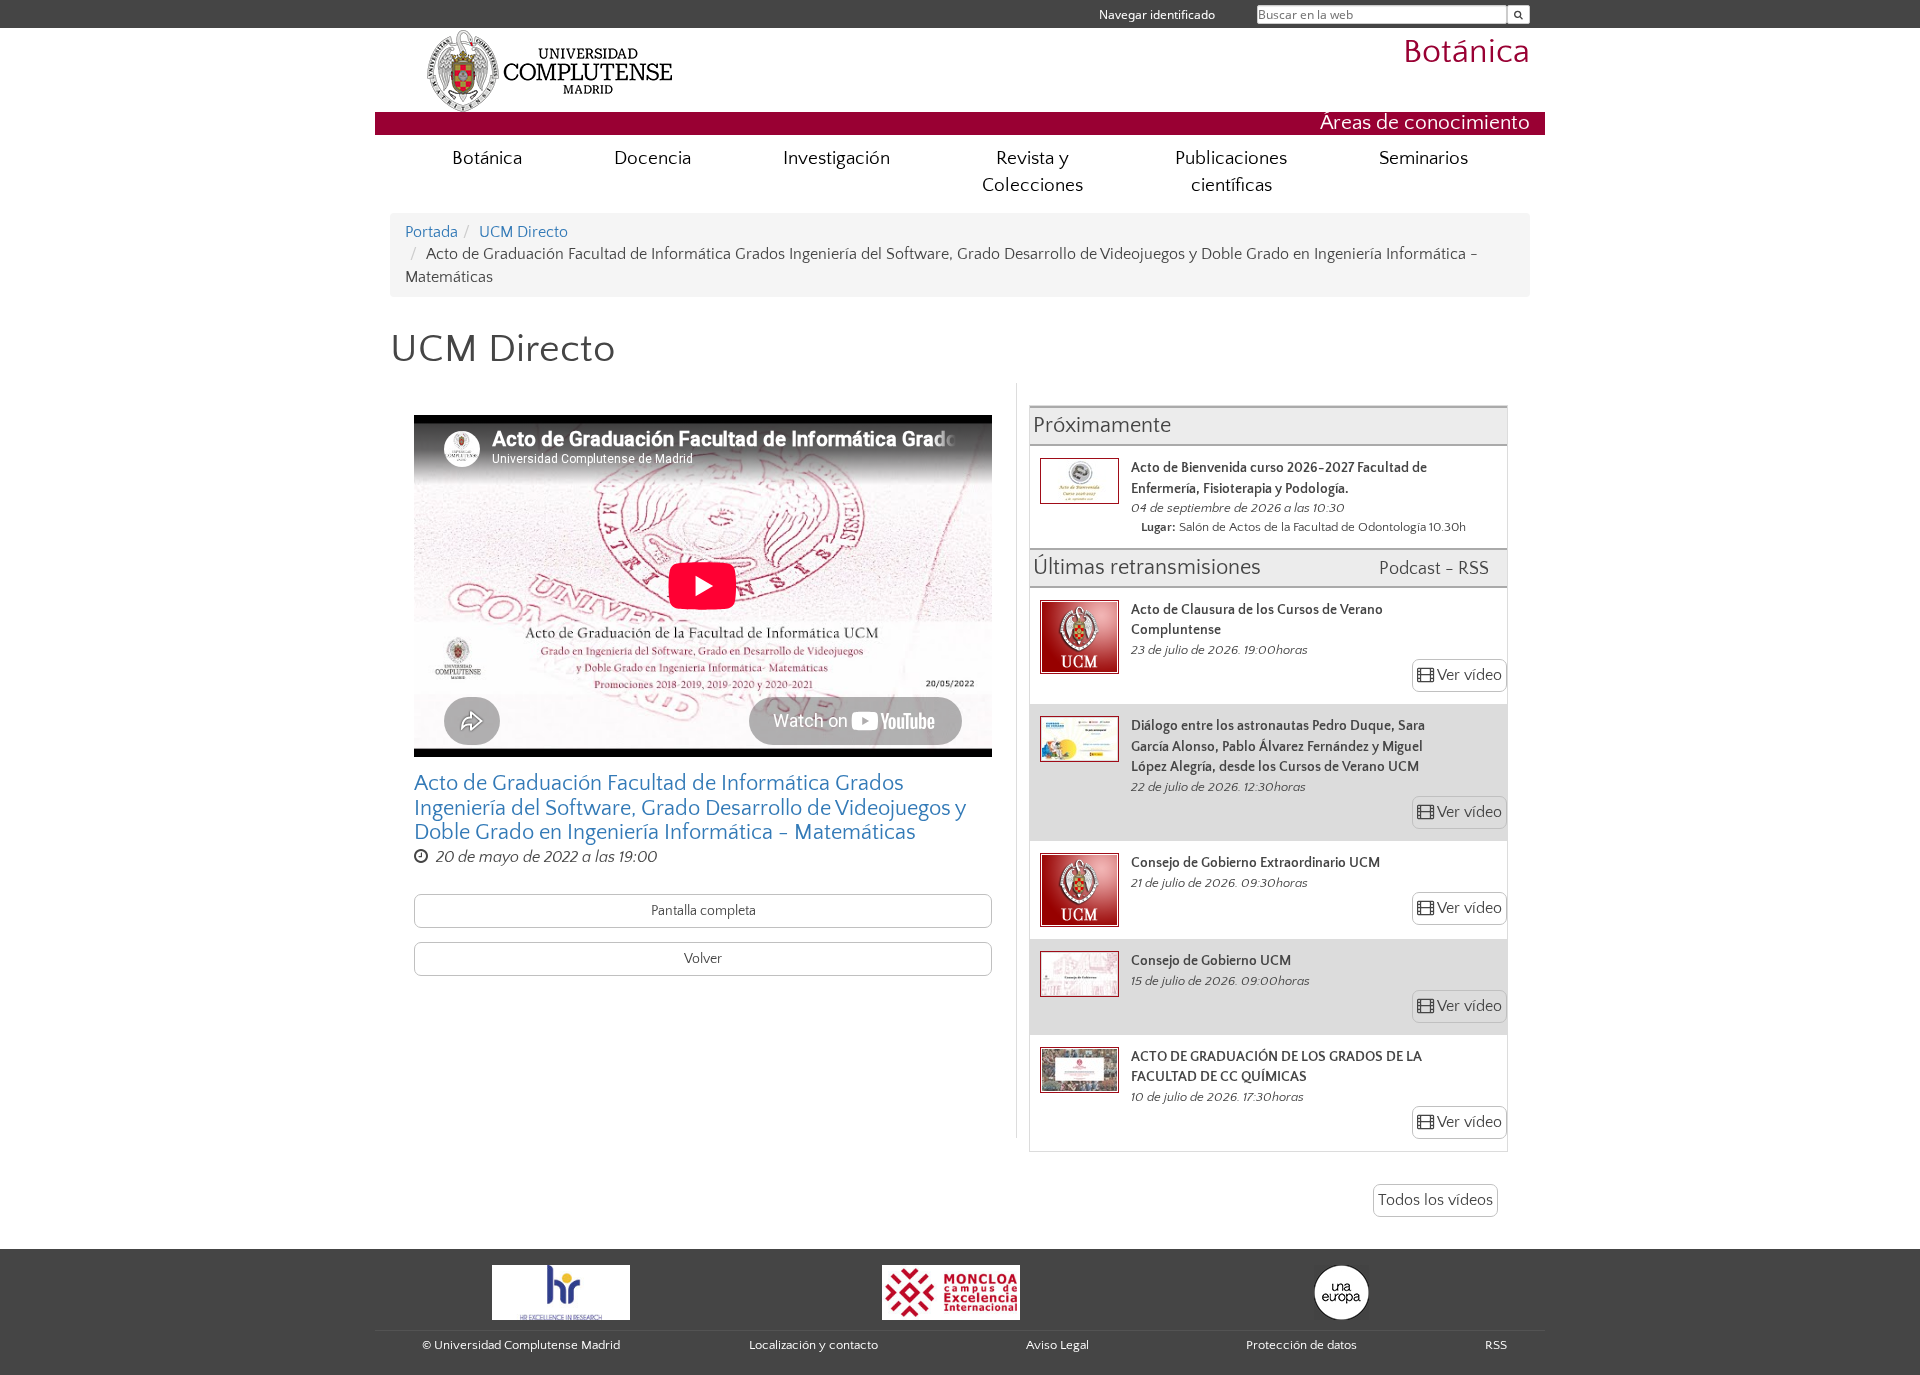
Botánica (1466, 52)
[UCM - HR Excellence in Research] (561, 1291)
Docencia (652, 158)
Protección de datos (1301, 1345)
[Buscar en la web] (1518, 14)
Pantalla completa (703, 911)
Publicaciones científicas (1231, 172)
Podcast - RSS (1434, 569)
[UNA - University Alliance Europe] (1341, 1291)
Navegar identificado (1157, 14)
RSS (1496, 1345)
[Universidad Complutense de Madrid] (550, 70)
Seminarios (1423, 158)
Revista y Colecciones (1032, 172)
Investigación (836, 158)
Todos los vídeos (1435, 1200)
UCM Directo (523, 232)
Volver (703, 959)
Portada (431, 232)
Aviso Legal (1057, 1345)
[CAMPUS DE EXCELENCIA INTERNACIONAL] (951, 1291)
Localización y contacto (813, 1345)
